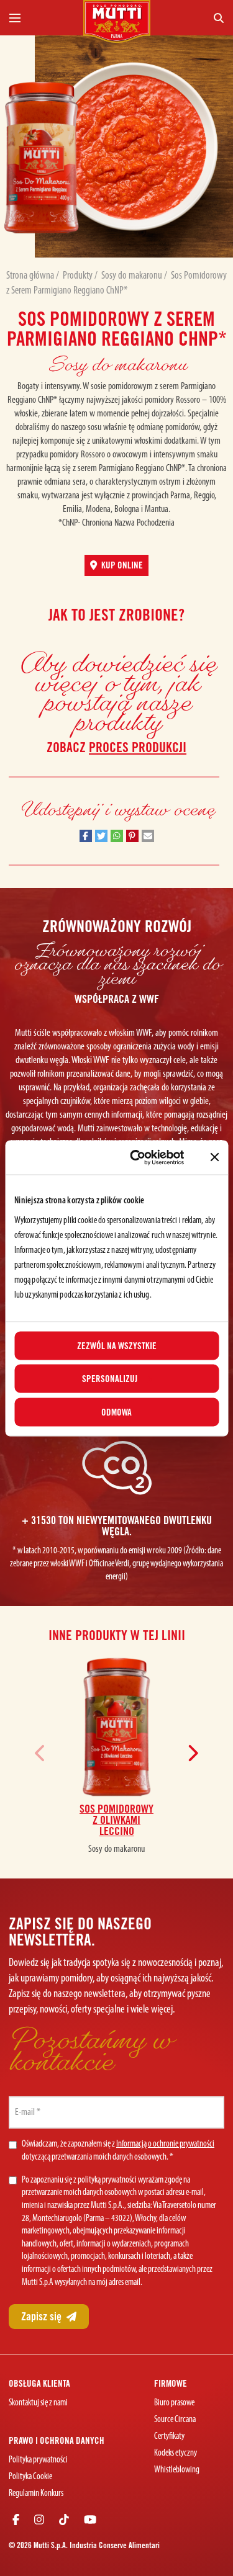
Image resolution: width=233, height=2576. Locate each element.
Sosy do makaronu (133, 276)
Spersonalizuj (110, 1379)
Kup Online (121, 565)
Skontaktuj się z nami (38, 2403)
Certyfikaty (169, 2437)
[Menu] (41, 18)
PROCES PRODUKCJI (138, 747)
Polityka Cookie (30, 2477)
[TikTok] (64, 2521)
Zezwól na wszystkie (117, 1345)
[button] (86, 836)
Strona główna (31, 276)
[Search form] (192, 18)
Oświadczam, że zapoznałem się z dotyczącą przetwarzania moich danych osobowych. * (118, 2151)
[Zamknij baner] (214, 1157)
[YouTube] (90, 2521)
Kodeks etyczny (176, 2453)
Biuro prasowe (174, 2403)
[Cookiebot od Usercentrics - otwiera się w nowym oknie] (136, 1157)
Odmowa (116, 1412)
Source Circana (175, 2420)
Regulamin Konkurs (36, 2494)
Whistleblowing (177, 2470)
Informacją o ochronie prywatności (165, 2144)
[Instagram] (39, 2521)
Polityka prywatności (38, 2460)
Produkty (79, 276)
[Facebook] (16, 2521)
